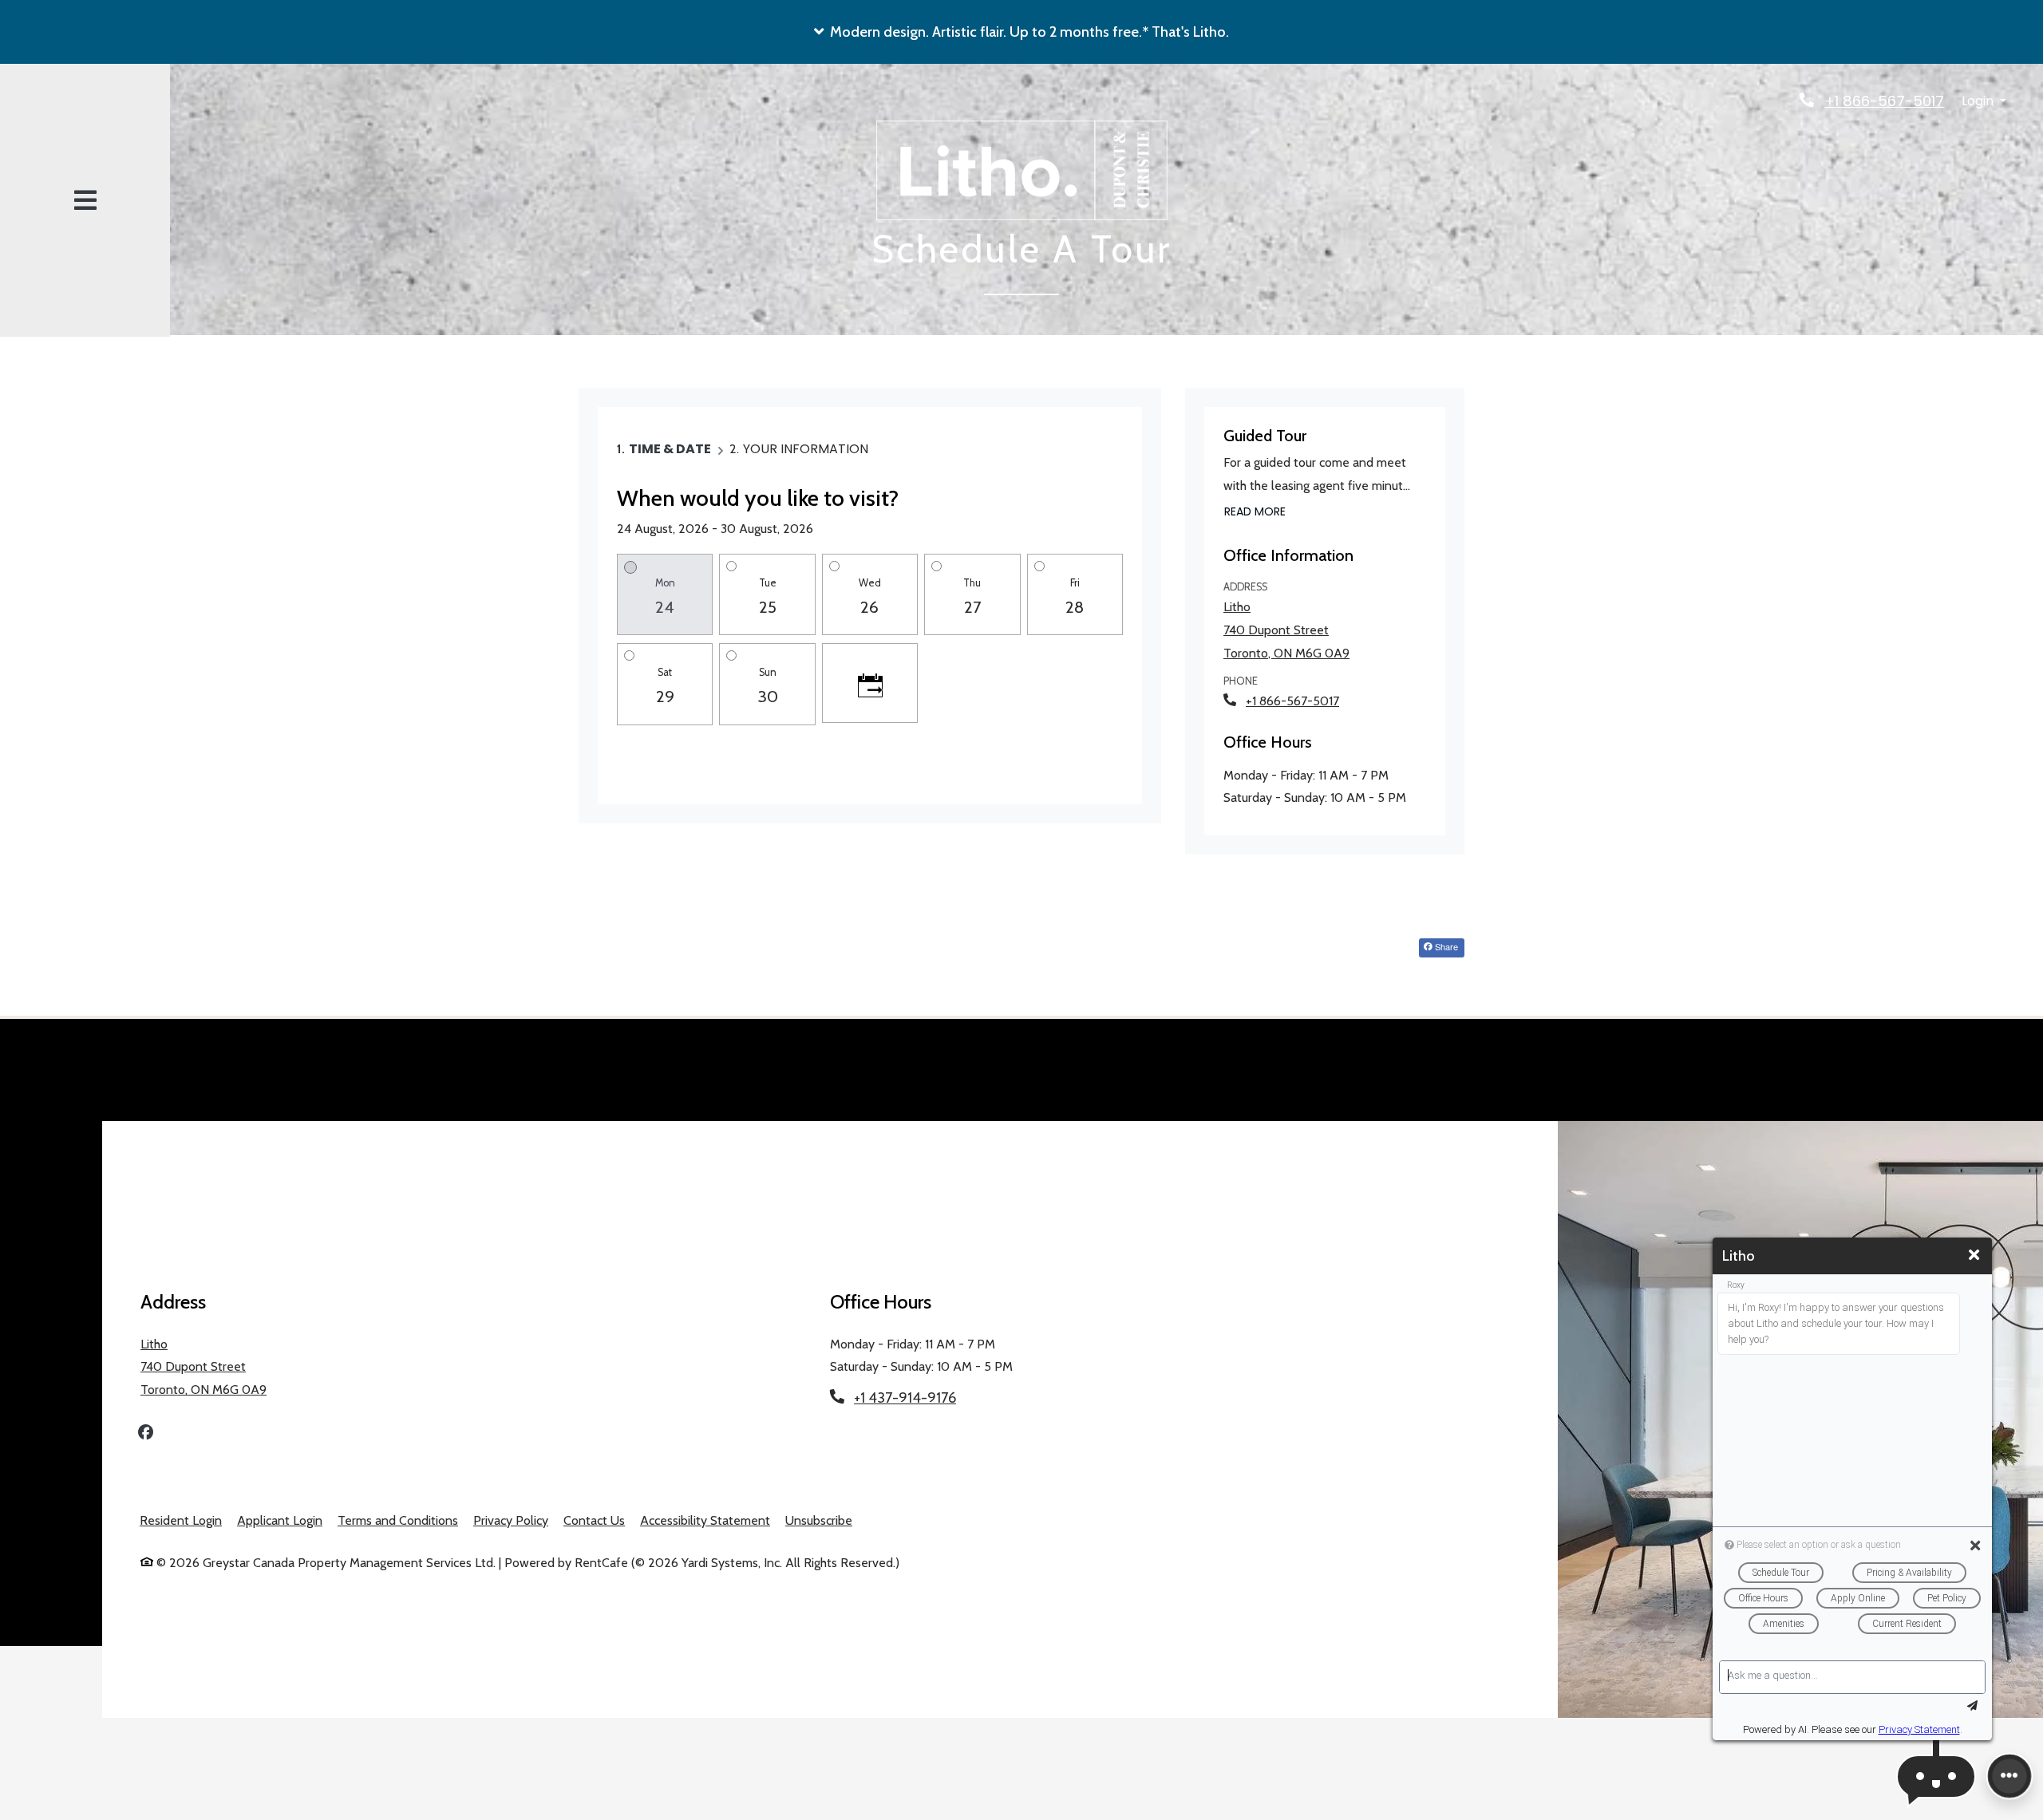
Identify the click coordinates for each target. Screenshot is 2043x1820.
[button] (1021, 32)
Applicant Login (280, 1520)
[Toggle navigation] (85, 201)
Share (1445, 946)
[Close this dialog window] (1974, 1255)
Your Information (806, 449)
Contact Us (594, 1520)
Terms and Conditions (398, 1520)
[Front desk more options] (2009, 1776)
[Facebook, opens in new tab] (146, 1434)
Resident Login (181, 1520)
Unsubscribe (819, 1520)
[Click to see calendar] (870, 683)
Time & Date (670, 449)
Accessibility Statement (705, 1520)
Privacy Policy (511, 1520)
